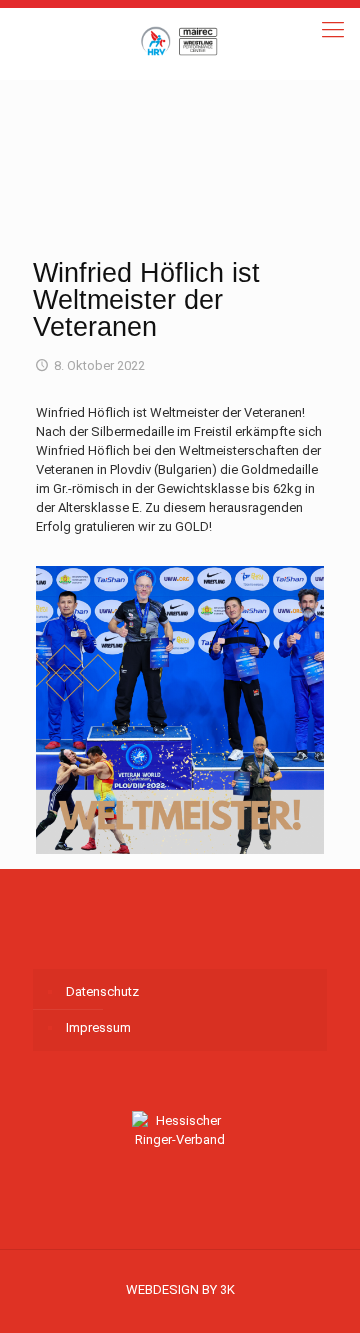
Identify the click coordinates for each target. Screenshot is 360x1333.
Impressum (98, 1027)
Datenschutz (102, 991)
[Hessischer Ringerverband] (180, 40)
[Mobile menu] (333, 30)
